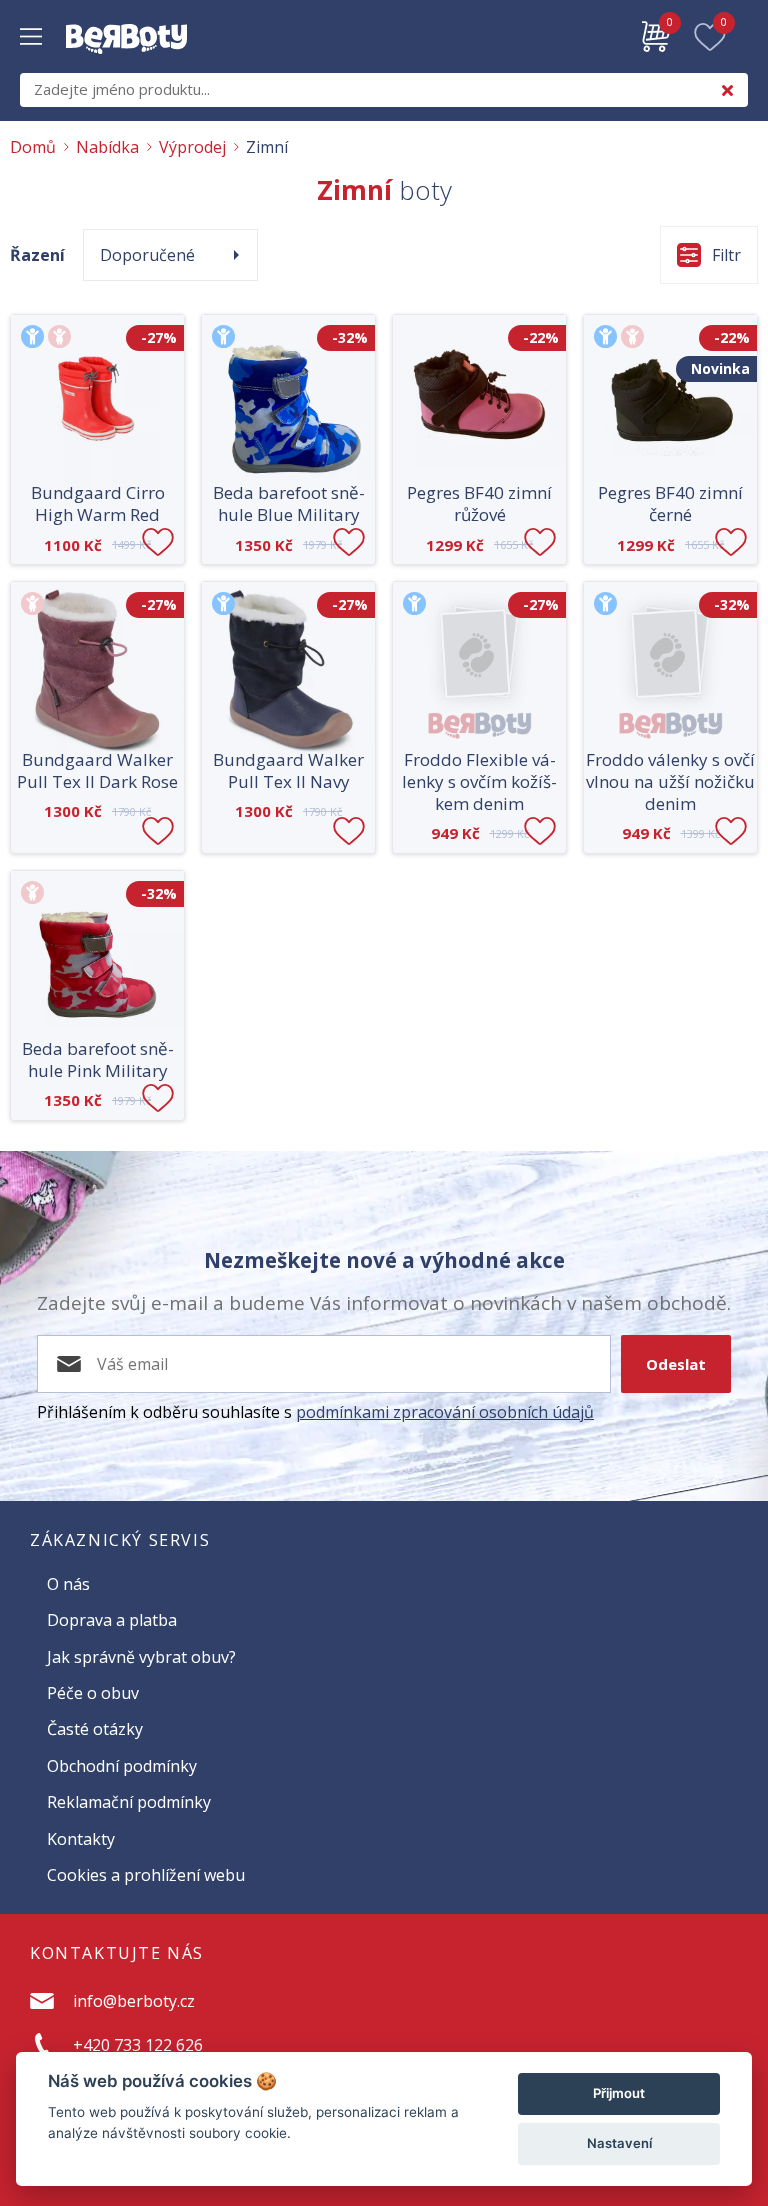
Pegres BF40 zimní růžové (479, 504)
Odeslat (676, 1364)
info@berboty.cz (134, 2001)
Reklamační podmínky (129, 1802)
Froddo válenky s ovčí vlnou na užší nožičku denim (670, 782)
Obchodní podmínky (122, 1766)
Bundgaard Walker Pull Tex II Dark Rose (97, 771)
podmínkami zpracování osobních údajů (445, 1412)
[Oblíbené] (710, 37)
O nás (68, 1584)
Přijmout (619, 2093)
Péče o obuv (93, 1693)
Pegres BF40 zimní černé (670, 504)
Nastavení (619, 2143)
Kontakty (81, 1839)
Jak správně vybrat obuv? (141, 1657)
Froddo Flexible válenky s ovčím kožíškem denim (479, 782)
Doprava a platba (112, 1620)
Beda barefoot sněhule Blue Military (289, 504)
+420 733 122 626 (138, 2045)
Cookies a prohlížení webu (146, 1875)
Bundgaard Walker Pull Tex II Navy (288, 771)
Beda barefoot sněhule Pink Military (98, 1060)
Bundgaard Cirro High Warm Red (98, 504)
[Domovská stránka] (126, 64)
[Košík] (656, 37)
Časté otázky (95, 1729)
